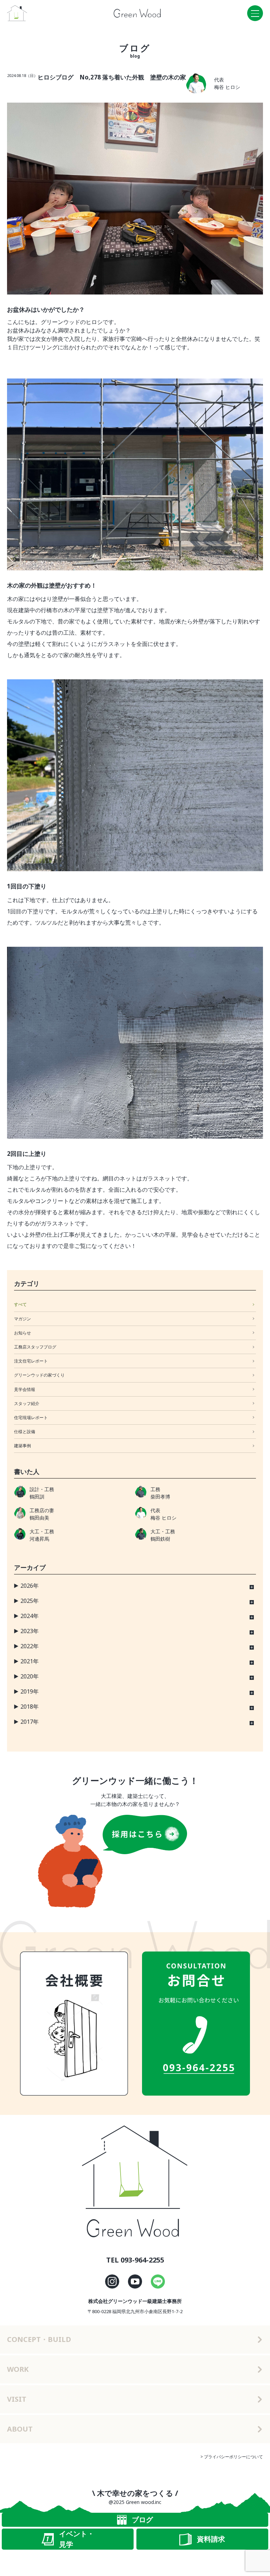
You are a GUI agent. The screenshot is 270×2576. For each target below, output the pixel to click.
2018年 (30, 1707)
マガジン (22, 1319)
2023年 (30, 1631)
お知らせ (22, 1333)
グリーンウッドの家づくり (39, 1375)
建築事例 (22, 1446)
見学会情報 (25, 1389)
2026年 (30, 1586)
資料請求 (211, 2539)
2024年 (30, 1616)
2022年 (30, 1646)
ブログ (142, 2520)
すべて (20, 1304)
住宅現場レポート (31, 1418)
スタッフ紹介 (27, 1403)
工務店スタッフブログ (35, 1347)
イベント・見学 (77, 2539)
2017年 (30, 1722)
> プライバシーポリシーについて (232, 2457)
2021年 (30, 1661)
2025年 (30, 1601)
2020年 (30, 1676)
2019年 (30, 1691)
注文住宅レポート (31, 1361)
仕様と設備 (25, 1432)
